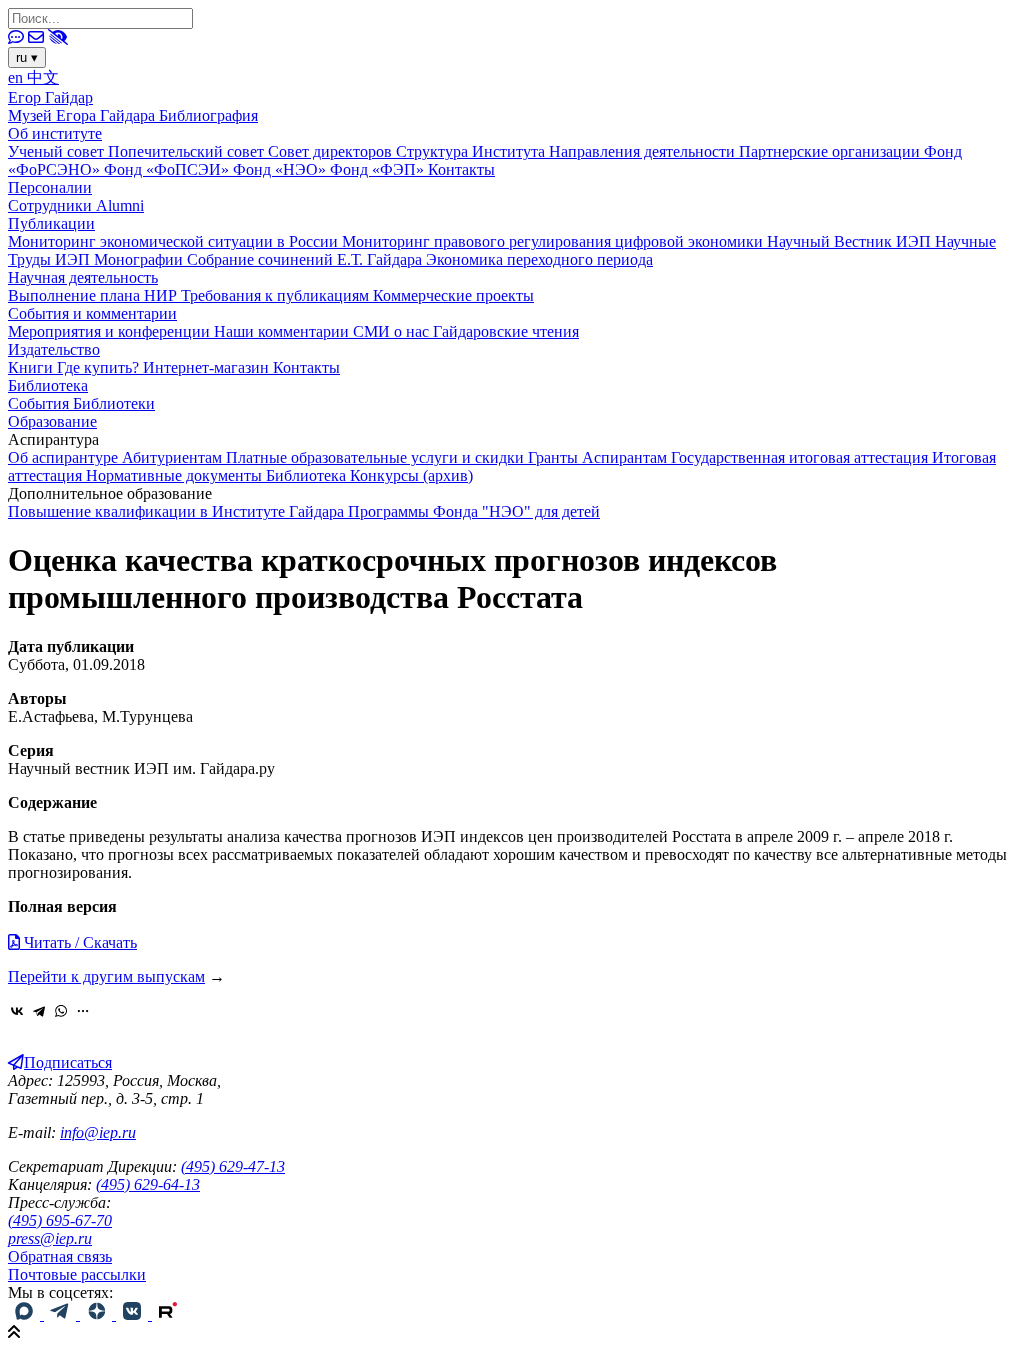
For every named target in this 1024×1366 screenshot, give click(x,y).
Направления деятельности (644, 151)
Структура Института (472, 151)
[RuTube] (168, 1314)
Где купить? (100, 367)
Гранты (555, 457)
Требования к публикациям (277, 295)
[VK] (134, 1314)
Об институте (55, 133)
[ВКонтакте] (17, 1011)
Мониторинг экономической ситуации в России (175, 241)
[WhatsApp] (61, 1011)
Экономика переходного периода (539, 259)
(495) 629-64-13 (148, 1184)
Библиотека (48, 385)
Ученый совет (58, 151)
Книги (32, 367)
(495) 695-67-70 (60, 1220)
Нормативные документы (176, 475)
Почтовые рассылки (77, 1274)
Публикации (51, 223)
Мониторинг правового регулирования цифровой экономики (554, 241)
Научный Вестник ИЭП (851, 241)
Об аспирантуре (65, 457)
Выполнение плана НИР (94, 295)
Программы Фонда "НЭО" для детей (474, 511)
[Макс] (26, 1314)
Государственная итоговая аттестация (801, 457)
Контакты (461, 169)
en (17, 77)
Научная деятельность (83, 277)
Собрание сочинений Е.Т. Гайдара (306, 259)
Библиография (208, 115)
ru (27, 57)
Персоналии (50, 187)
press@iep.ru (50, 1238)
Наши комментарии (283, 331)
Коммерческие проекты (453, 295)
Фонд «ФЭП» (379, 169)
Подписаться (68, 1062)
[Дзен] (98, 1314)
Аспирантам (626, 457)
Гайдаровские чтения (506, 331)
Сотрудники (52, 205)
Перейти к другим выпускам (106, 976)
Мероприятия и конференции (111, 331)
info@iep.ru (98, 1132)
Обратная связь (60, 1256)
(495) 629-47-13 (233, 1166)
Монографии (140, 259)
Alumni (120, 205)
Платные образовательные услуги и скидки (377, 457)
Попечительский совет (188, 151)
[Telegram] (39, 1011)
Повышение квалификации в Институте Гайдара (178, 511)
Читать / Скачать (78, 942)
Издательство (54, 349)
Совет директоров (332, 151)
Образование (52, 421)
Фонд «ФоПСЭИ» (168, 169)
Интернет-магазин (208, 367)
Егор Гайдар (50, 97)
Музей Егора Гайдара (83, 115)
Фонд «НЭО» (281, 169)
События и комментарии (92, 313)
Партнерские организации (831, 151)
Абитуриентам (174, 457)
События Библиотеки (81, 403)
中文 (43, 77)
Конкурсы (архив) (411, 475)
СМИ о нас (393, 331)
